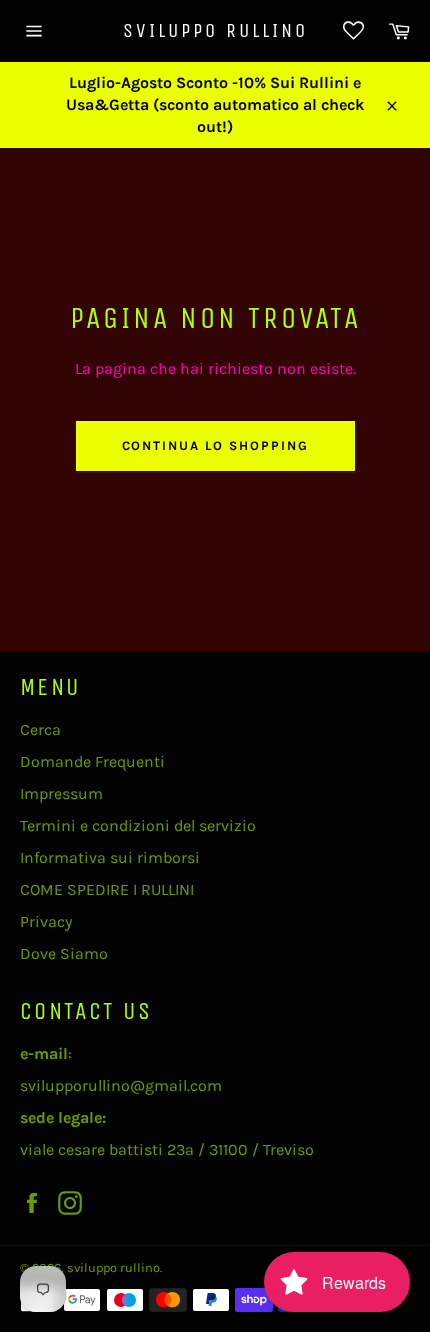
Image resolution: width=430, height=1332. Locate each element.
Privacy (46, 921)
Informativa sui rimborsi (110, 857)
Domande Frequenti (92, 761)
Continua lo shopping (215, 445)
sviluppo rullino (215, 30)
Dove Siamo (64, 953)
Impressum (61, 793)
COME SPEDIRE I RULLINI (107, 889)
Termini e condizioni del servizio (138, 825)
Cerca (40, 729)
